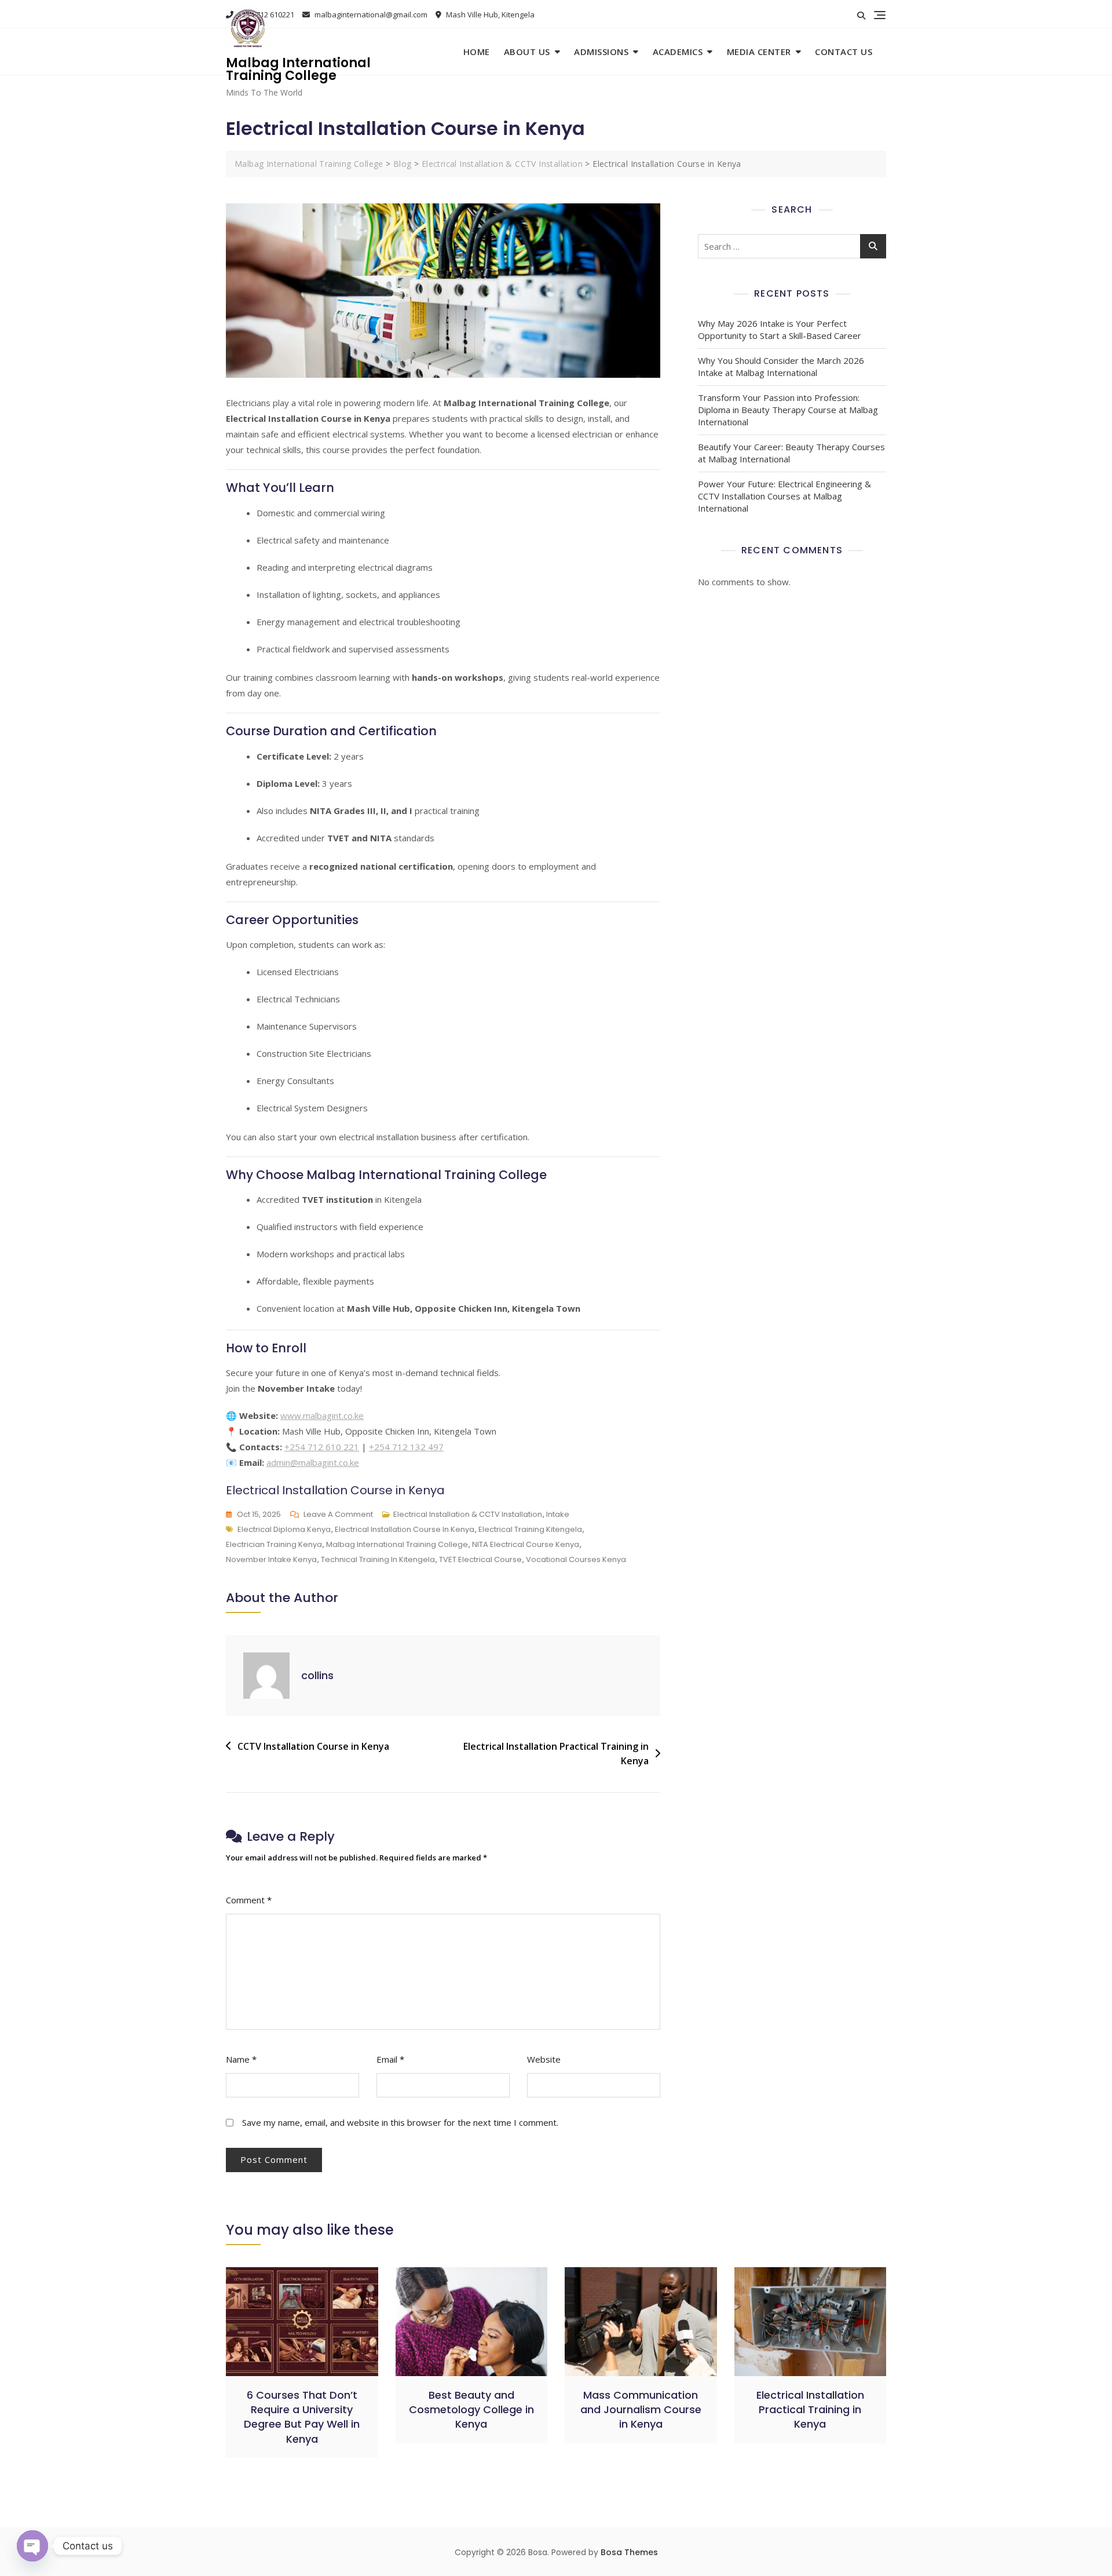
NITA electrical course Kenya (526, 1544)
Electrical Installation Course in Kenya (405, 1529)
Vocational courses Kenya (576, 1559)
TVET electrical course (480, 1559)
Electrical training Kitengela (530, 1529)
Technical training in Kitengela (378, 1559)
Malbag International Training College (298, 69)
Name (241, 2059)
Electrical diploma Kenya (284, 1529)
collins (317, 1675)
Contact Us (844, 52)
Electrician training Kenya (274, 1544)
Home (477, 52)
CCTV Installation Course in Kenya (313, 1746)
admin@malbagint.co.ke (313, 1462)
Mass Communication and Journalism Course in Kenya (641, 2409)
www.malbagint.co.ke (322, 1415)
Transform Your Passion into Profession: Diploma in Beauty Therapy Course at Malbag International (788, 410)
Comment (249, 1900)
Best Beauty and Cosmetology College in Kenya (471, 2409)
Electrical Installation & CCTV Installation (468, 1514)
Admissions (601, 52)
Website (544, 2059)
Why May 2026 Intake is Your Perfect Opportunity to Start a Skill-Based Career (780, 329)
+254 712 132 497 (406, 1447)
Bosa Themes (629, 2552)
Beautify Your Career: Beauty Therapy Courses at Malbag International (791, 453)
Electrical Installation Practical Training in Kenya (556, 1754)
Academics (678, 52)
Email (390, 2059)
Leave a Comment (338, 1515)
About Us (527, 52)
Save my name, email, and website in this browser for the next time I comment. (400, 2122)
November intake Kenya (271, 1559)
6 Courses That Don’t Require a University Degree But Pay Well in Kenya (302, 2417)
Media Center (759, 52)
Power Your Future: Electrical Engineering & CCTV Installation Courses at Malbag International (784, 496)
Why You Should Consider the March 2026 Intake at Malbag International (781, 366)
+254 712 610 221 (322, 1447)
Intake (558, 1514)
